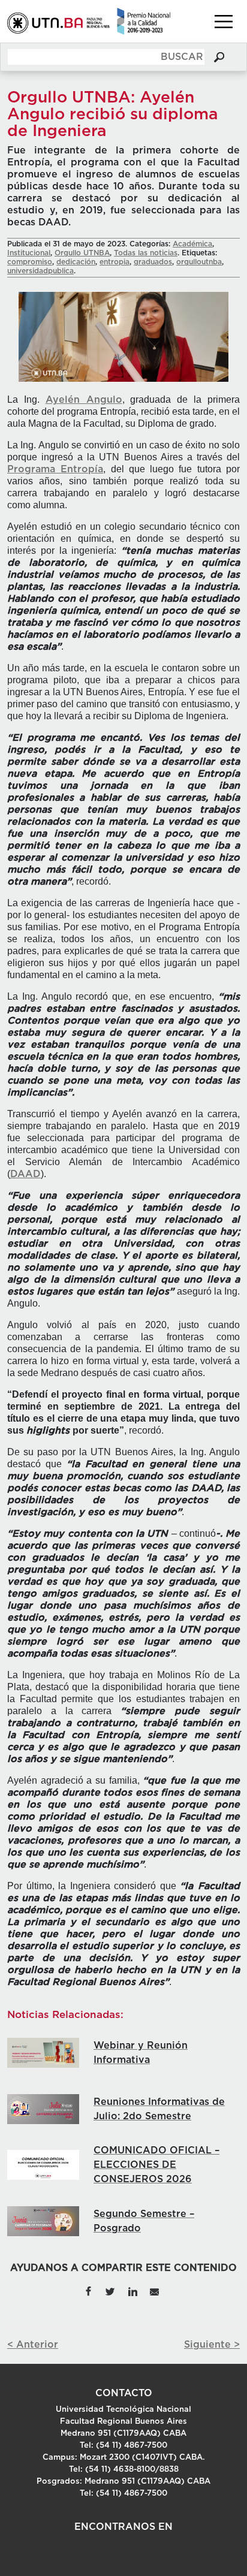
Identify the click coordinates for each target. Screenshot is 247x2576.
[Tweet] (111, 2291)
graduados (153, 262)
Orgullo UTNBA (82, 253)
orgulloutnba (199, 262)
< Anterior (33, 2345)
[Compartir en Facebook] (88, 2291)
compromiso (30, 262)
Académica (192, 244)
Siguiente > (212, 2345)
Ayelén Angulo (84, 400)
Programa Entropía (55, 469)
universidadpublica (40, 271)
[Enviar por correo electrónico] (155, 2291)
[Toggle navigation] (224, 22)
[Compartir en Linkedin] (132, 2291)
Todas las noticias (146, 253)
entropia (115, 262)
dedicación (76, 262)
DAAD (25, 1174)
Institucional (29, 253)
